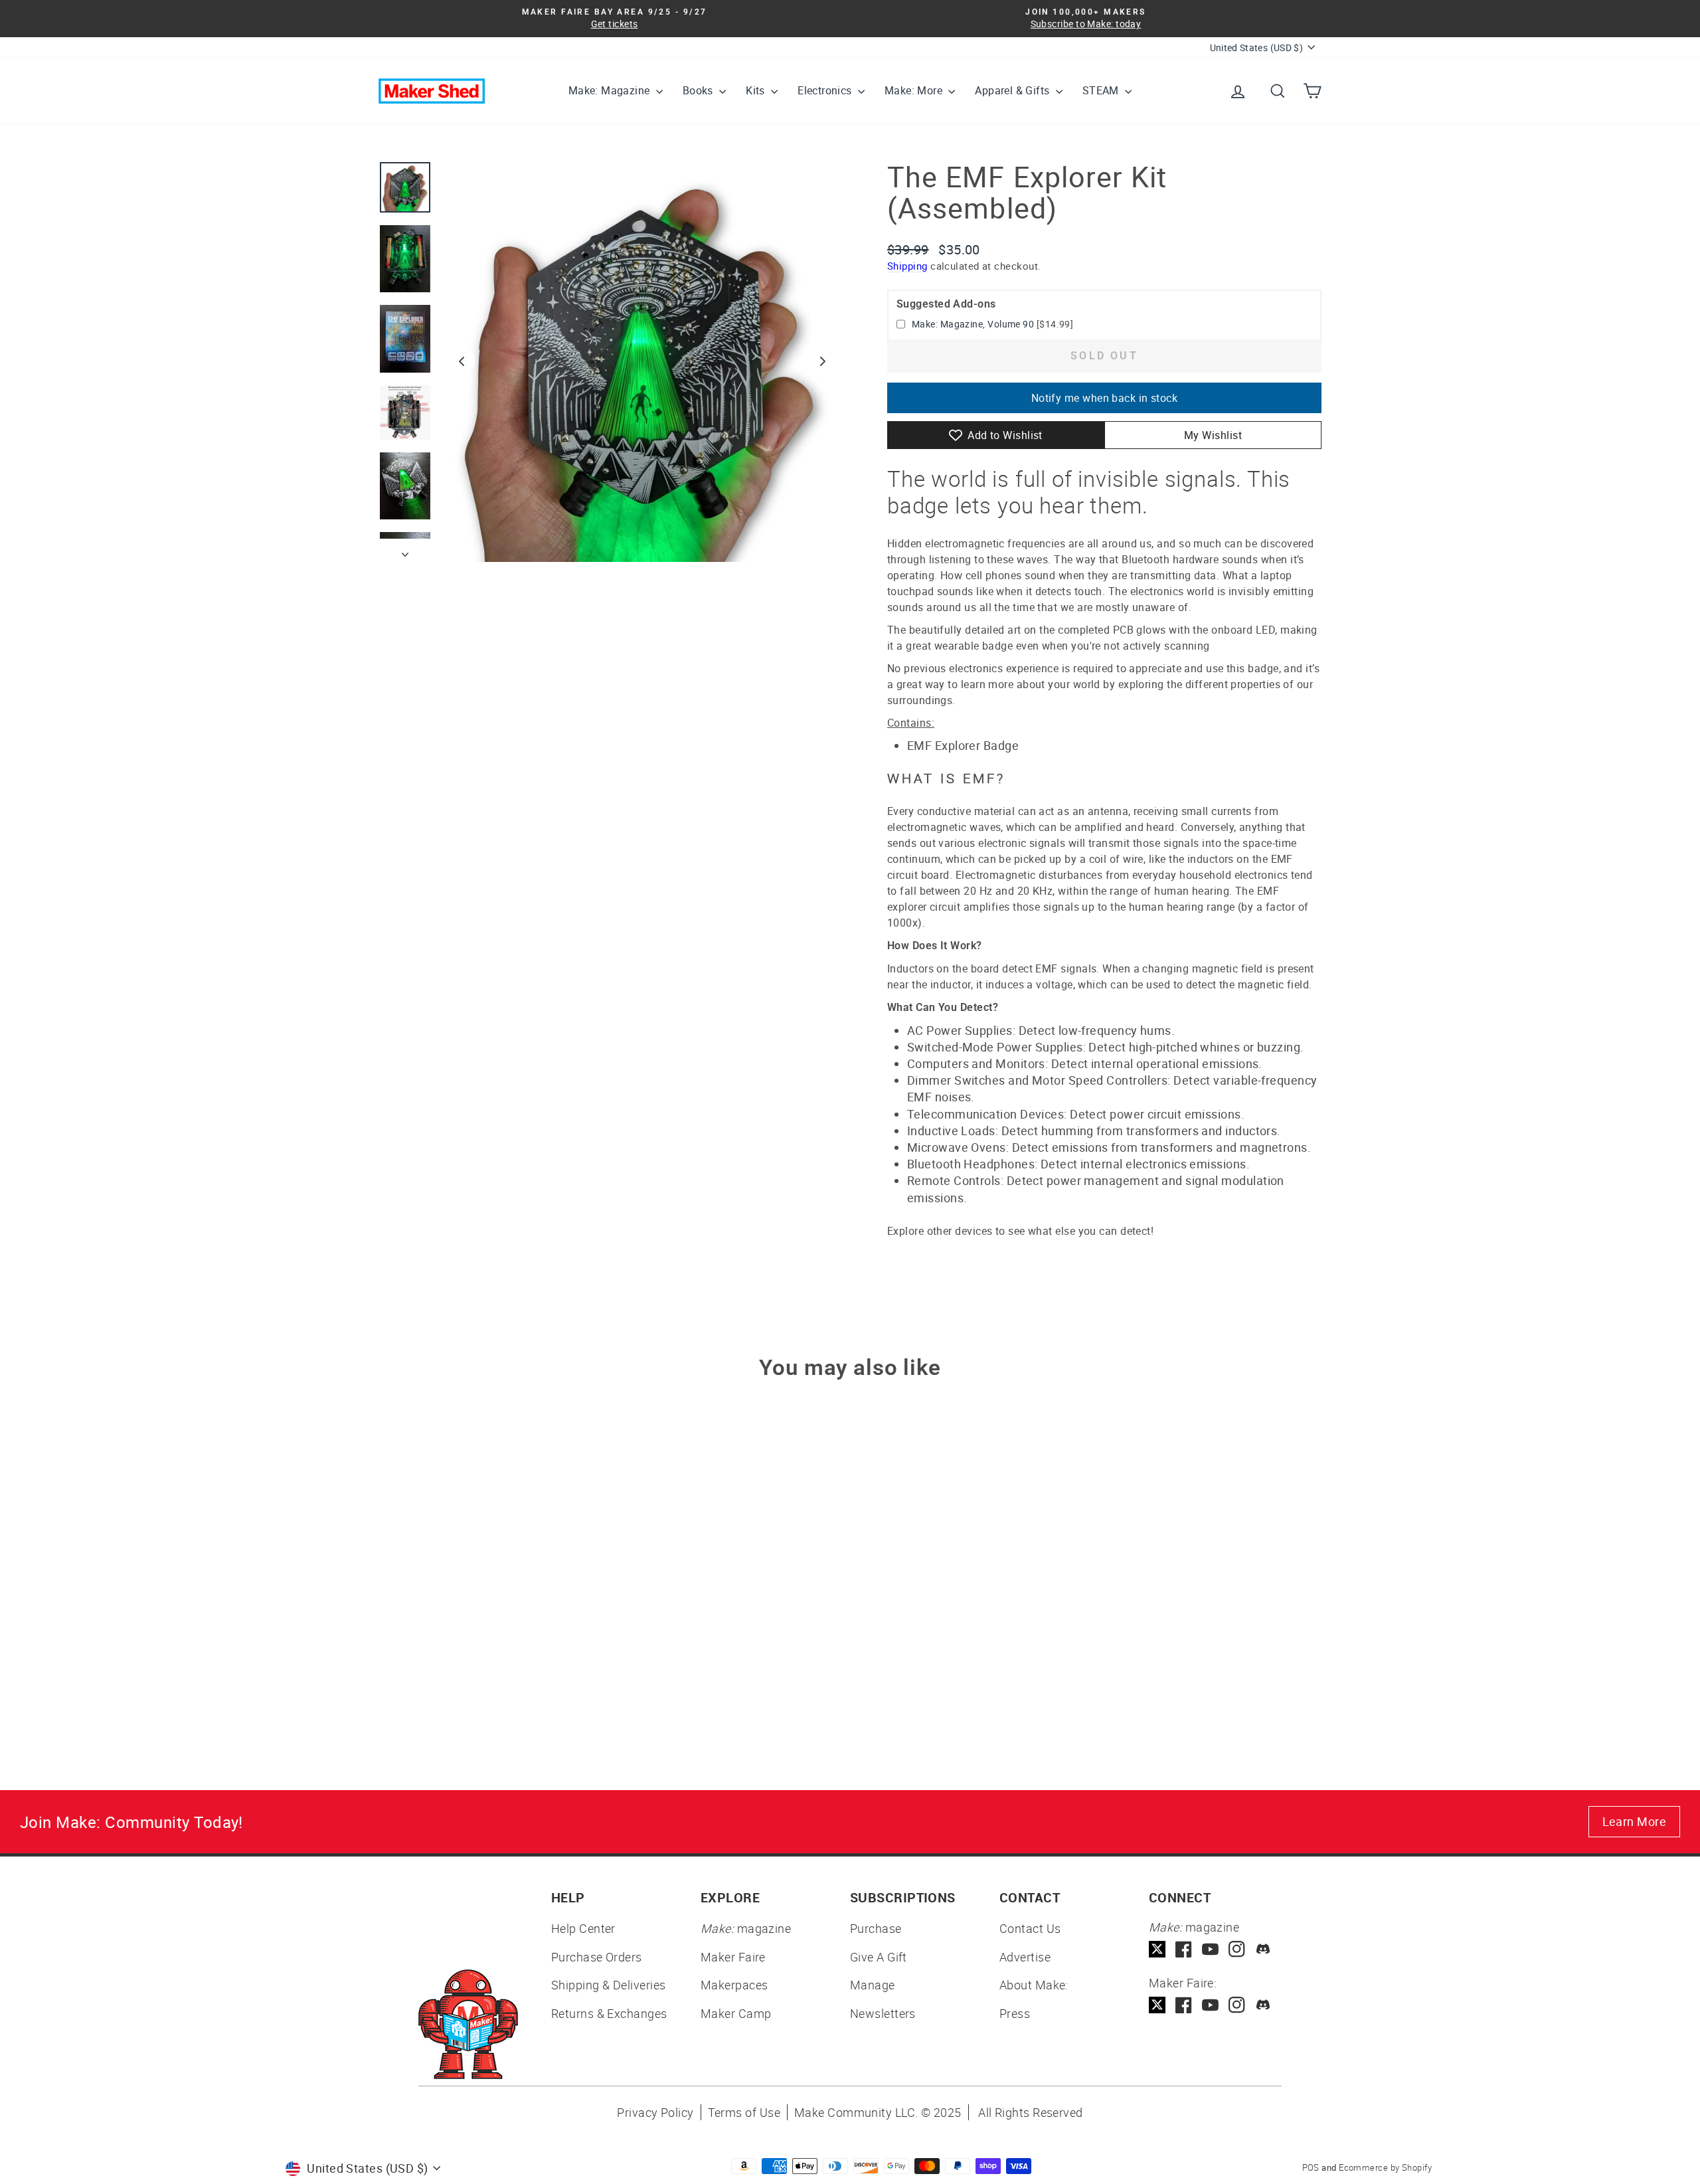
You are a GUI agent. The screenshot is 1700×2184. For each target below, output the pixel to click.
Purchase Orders (597, 1957)
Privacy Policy (655, 2112)
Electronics (826, 90)
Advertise (1025, 1957)
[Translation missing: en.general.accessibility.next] (823, 361)
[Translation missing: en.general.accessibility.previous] (462, 361)
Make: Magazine (611, 90)
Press (1015, 2013)
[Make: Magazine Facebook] (1184, 1949)
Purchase (876, 1928)
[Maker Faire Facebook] (1184, 2005)
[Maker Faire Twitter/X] (1157, 2005)
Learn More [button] (1635, 1821)
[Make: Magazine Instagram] (1237, 1949)
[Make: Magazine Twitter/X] (1157, 1949)
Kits (757, 90)
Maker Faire (733, 1957)
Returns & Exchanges (609, 2013)
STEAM (1102, 90)
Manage (873, 1985)
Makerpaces (734, 1985)
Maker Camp (736, 2013)
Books (699, 90)
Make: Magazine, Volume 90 (973, 324)
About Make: (1034, 1985)
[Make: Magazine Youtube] (1210, 1949)
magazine (746, 1928)
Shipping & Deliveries (608, 1985)
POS (1311, 2167)
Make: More (915, 90)
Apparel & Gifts (1013, 90)
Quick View (491, 1623)
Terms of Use (744, 2112)
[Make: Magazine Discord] (1263, 1949)
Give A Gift (879, 1957)
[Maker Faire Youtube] (1210, 2005)
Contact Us (1030, 1928)
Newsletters (883, 2013)
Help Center (583, 1928)
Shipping (907, 266)
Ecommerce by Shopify (1385, 2167)
